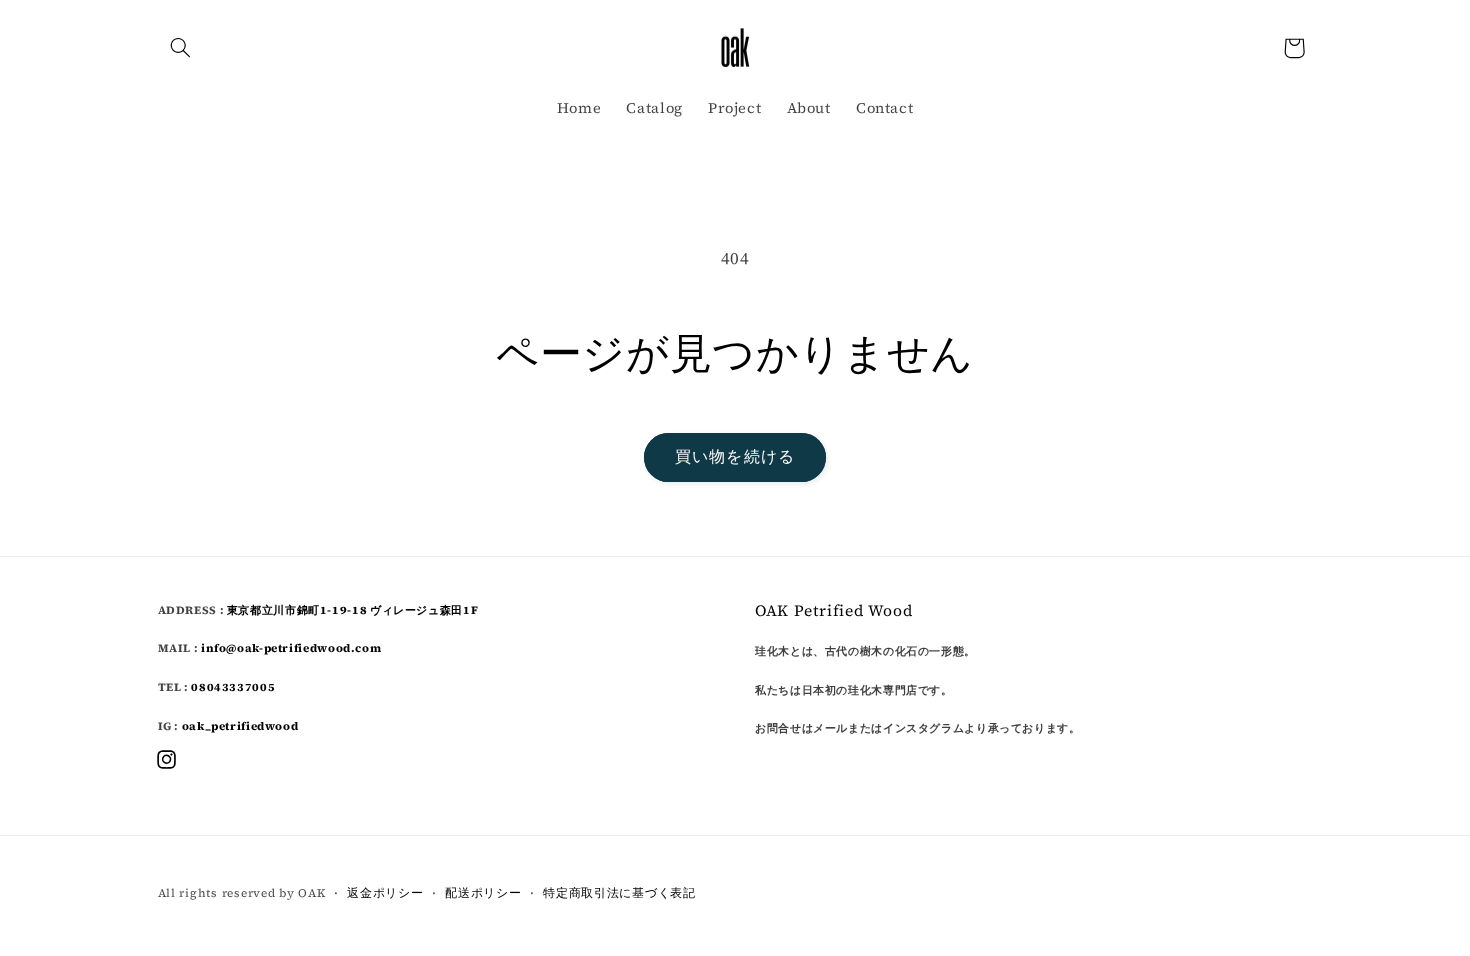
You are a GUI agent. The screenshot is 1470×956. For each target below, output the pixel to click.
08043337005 (233, 687)
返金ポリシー (385, 893)
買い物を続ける (734, 456)
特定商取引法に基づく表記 (619, 893)
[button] (181, 48)
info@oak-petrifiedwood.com (291, 648)
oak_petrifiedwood (240, 726)
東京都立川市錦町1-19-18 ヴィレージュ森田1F (360, 610)
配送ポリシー (483, 893)
